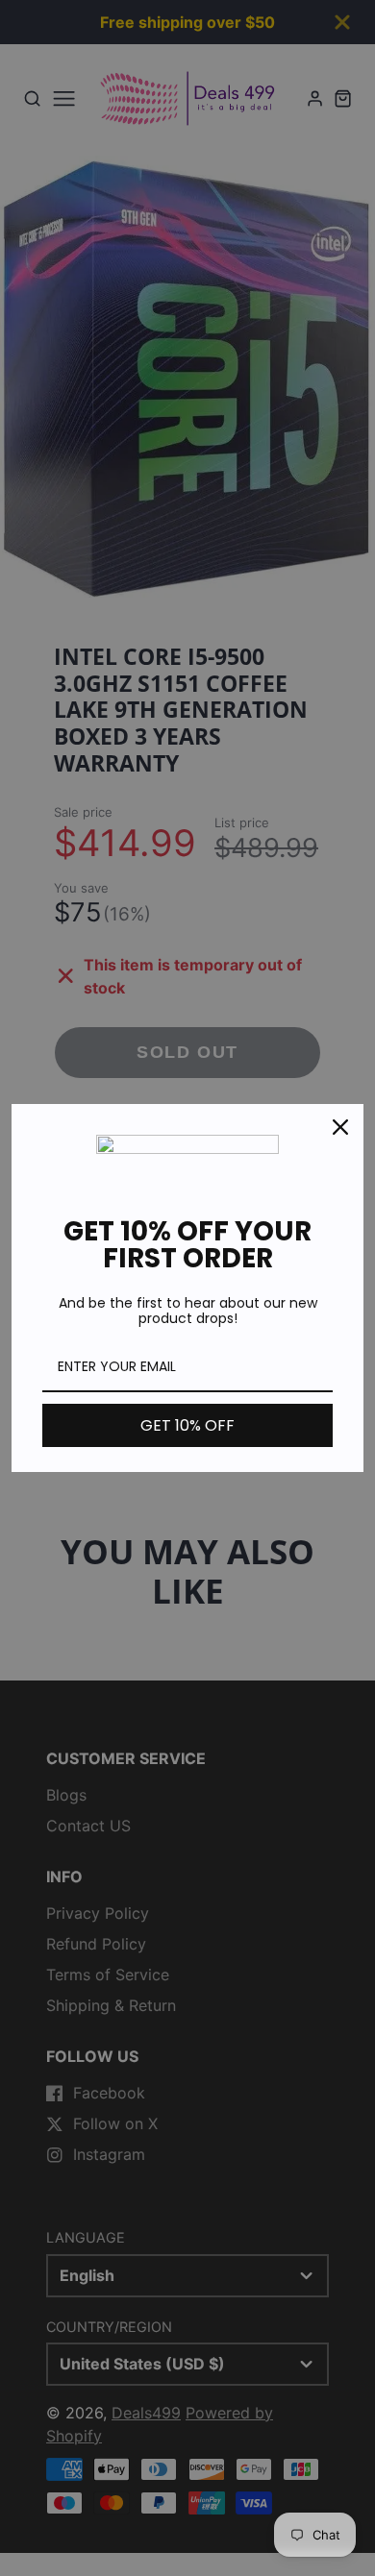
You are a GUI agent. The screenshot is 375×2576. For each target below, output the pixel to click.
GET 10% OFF (187, 1425)
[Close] (340, 1127)
